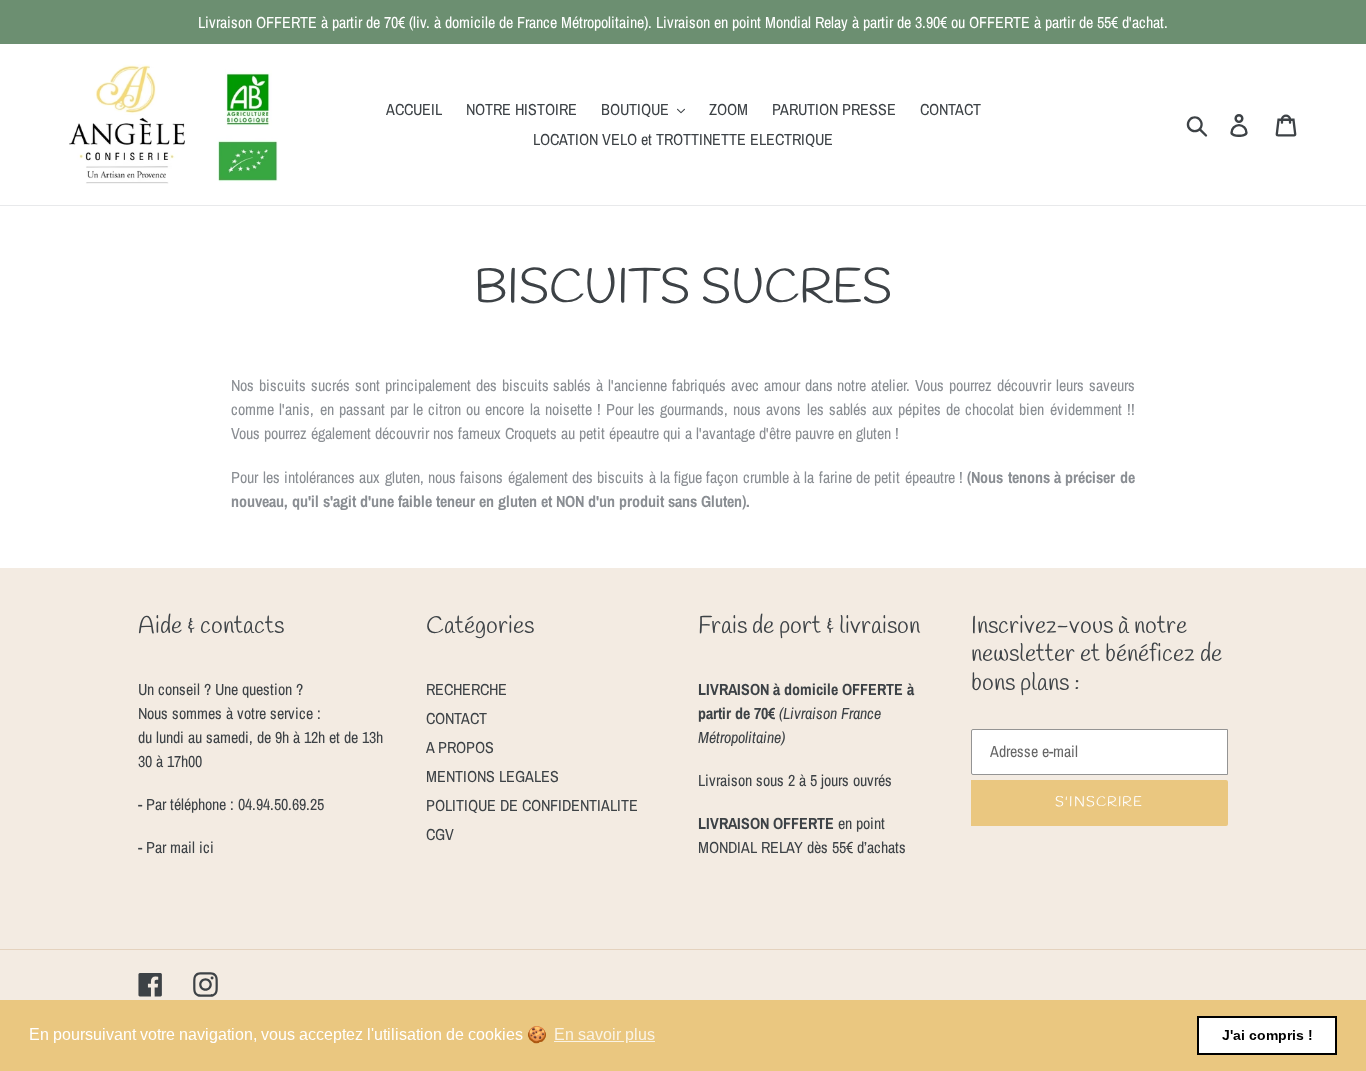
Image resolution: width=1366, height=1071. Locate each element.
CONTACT (456, 718)
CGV (440, 834)
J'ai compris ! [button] (1267, 1035)
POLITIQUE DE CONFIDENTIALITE (532, 805)
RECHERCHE (466, 689)
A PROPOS (460, 747)
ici (204, 847)
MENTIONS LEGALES (492, 776)
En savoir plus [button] (604, 1034)
